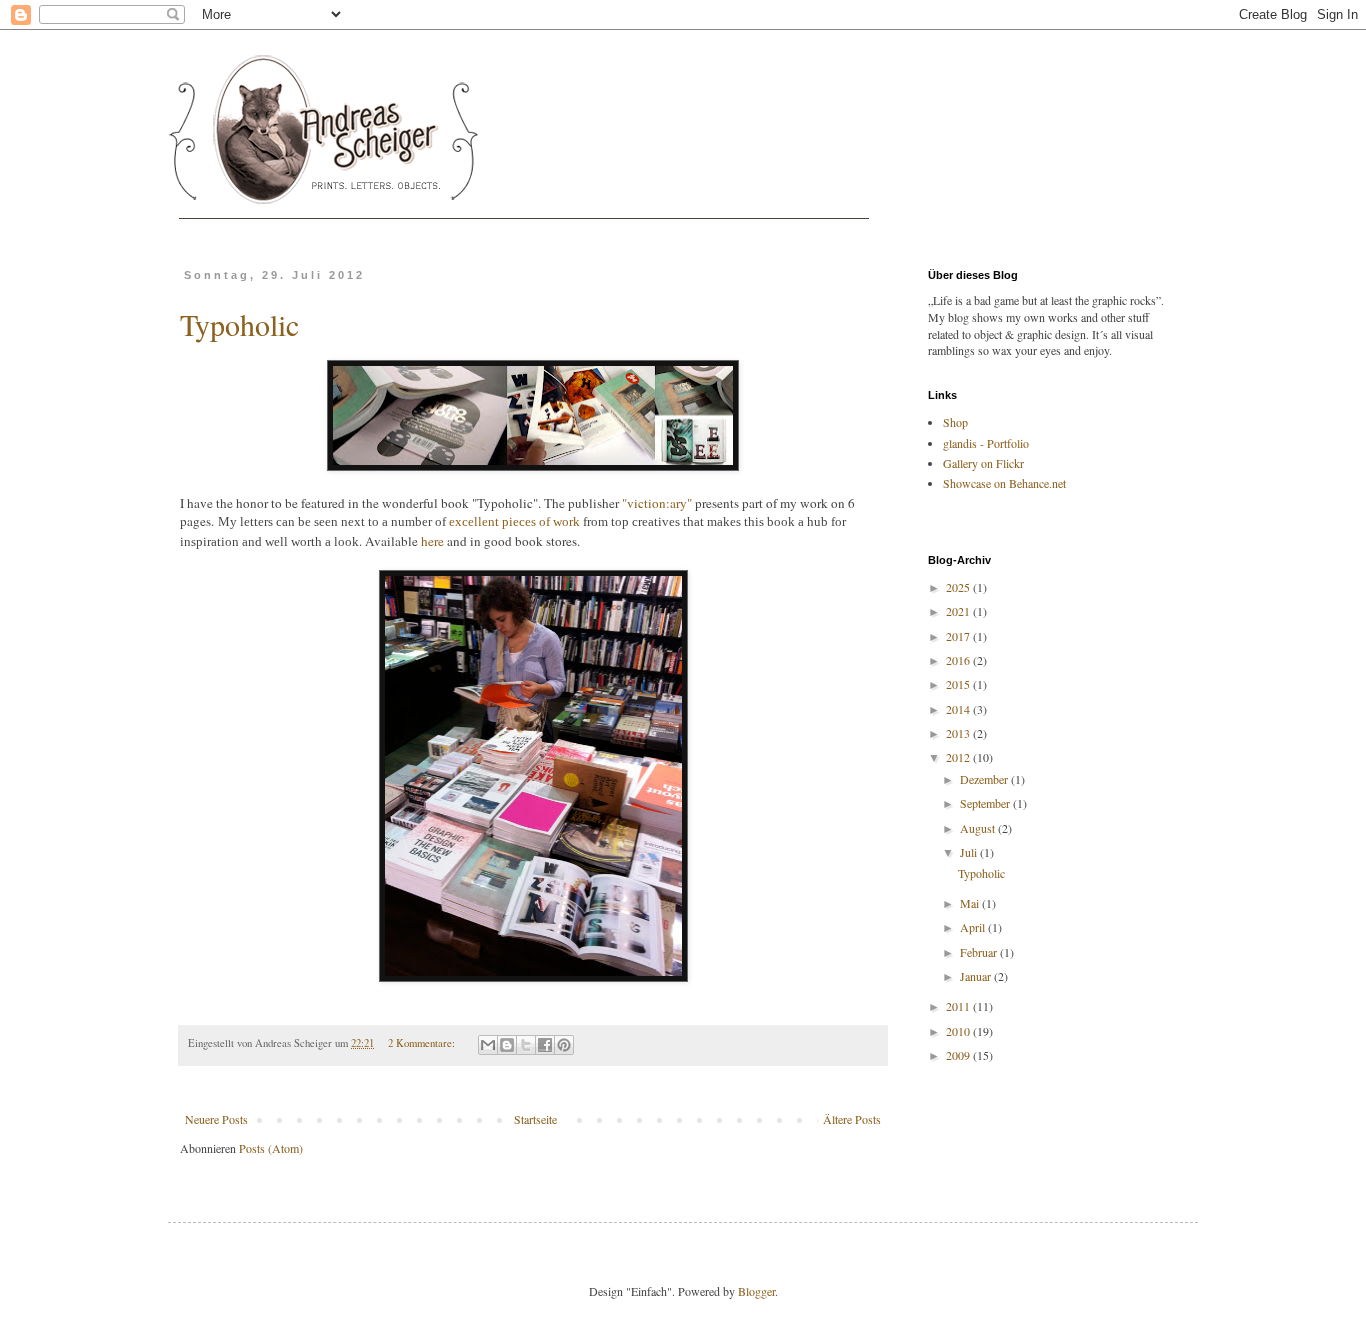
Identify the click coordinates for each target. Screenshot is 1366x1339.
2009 (959, 1055)
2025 (959, 587)
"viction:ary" (657, 503)
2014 (959, 709)
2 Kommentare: (423, 1043)
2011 (959, 1006)
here (432, 541)
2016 (959, 660)
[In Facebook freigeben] (545, 1045)
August (979, 828)
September (986, 803)
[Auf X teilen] (526, 1045)
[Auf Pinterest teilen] (564, 1045)
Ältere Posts (852, 1119)
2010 (959, 1031)
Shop (955, 422)
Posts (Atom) (271, 1148)
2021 (959, 611)
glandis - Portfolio (986, 443)
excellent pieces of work (514, 521)
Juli (970, 852)
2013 (959, 733)
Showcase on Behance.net (1004, 483)
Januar (977, 976)
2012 (959, 757)
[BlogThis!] (507, 1045)
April (974, 927)
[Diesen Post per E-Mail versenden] (488, 1045)
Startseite (535, 1119)
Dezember (985, 779)
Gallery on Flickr (983, 463)
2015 (959, 684)
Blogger (756, 1291)
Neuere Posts (216, 1119)
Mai (971, 903)
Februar (980, 952)
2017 (959, 636)
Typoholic (239, 324)
